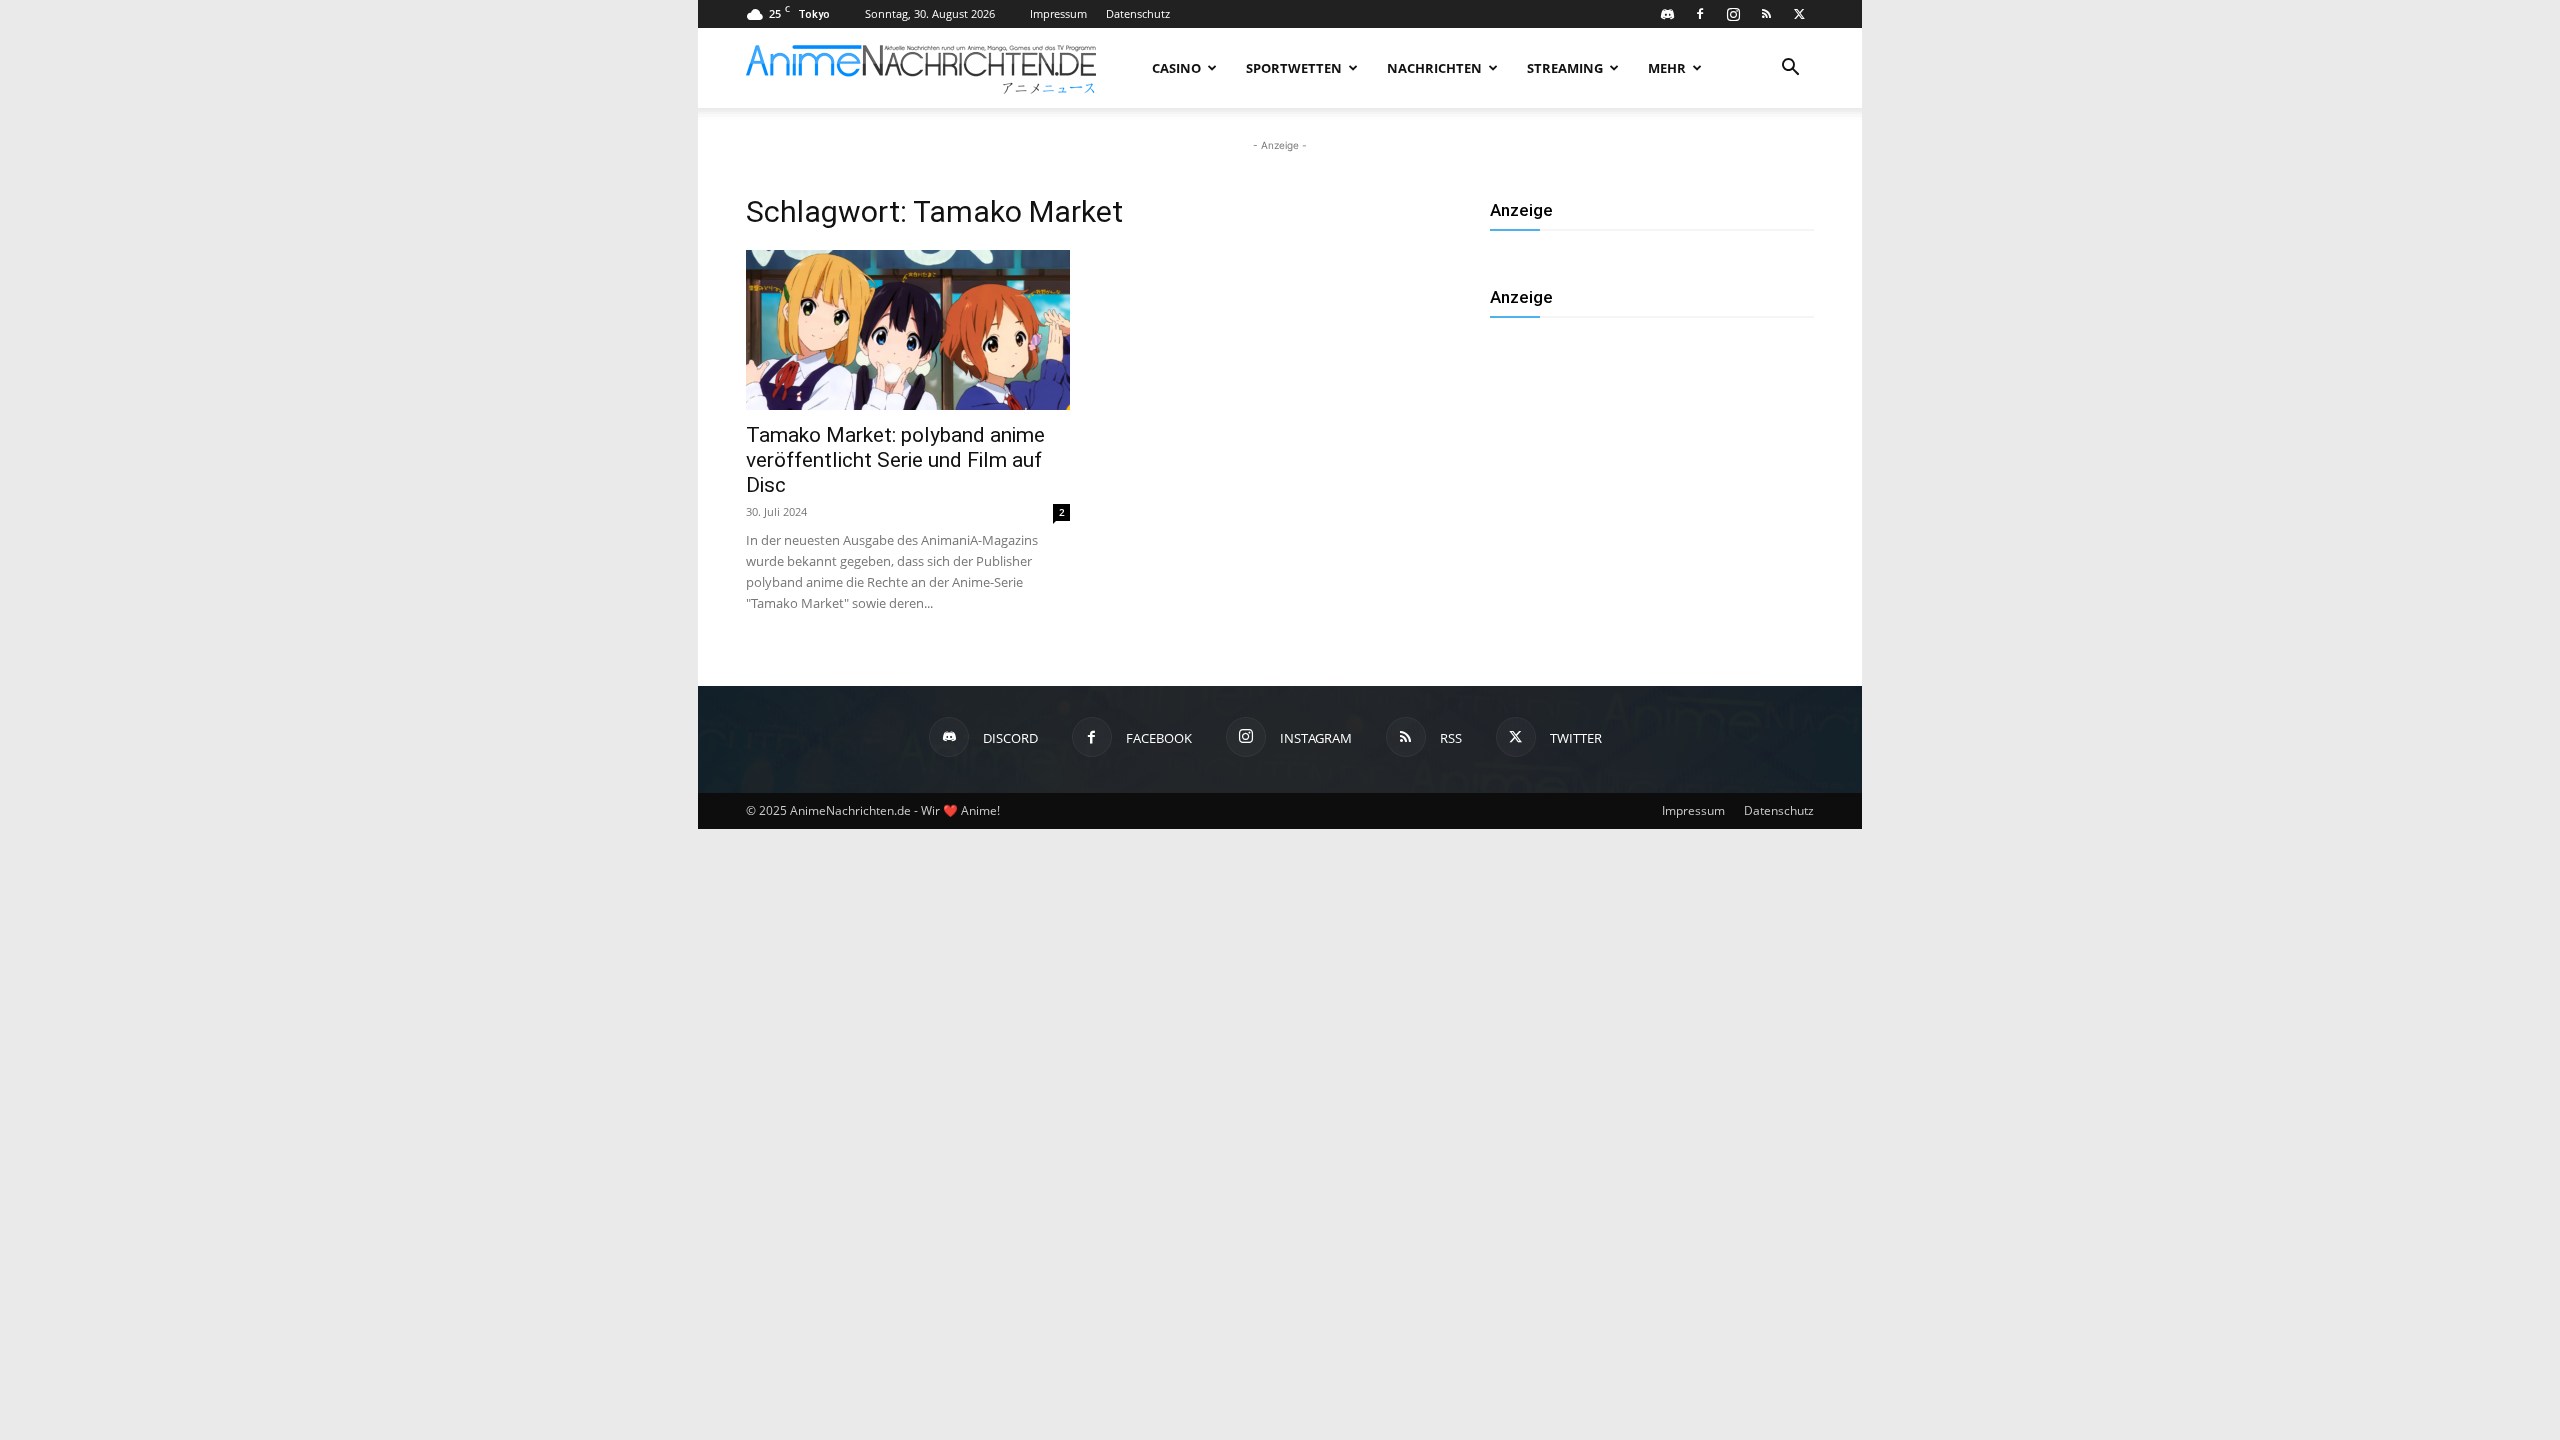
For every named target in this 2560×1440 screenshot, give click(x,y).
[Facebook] (1700, 14)
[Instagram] (1733, 14)
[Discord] (1667, 14)
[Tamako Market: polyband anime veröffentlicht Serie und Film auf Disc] (908, 330)
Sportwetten (1294, 68)
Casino (1176, 68)
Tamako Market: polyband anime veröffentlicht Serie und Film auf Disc (895, 460)
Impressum (1058, 13)
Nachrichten (1434, 68)
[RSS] (1766, 14)
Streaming (1565, 68)
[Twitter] (1799, 14)
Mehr (1667, 68)
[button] (1790, 69)
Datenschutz (1138, 13)
